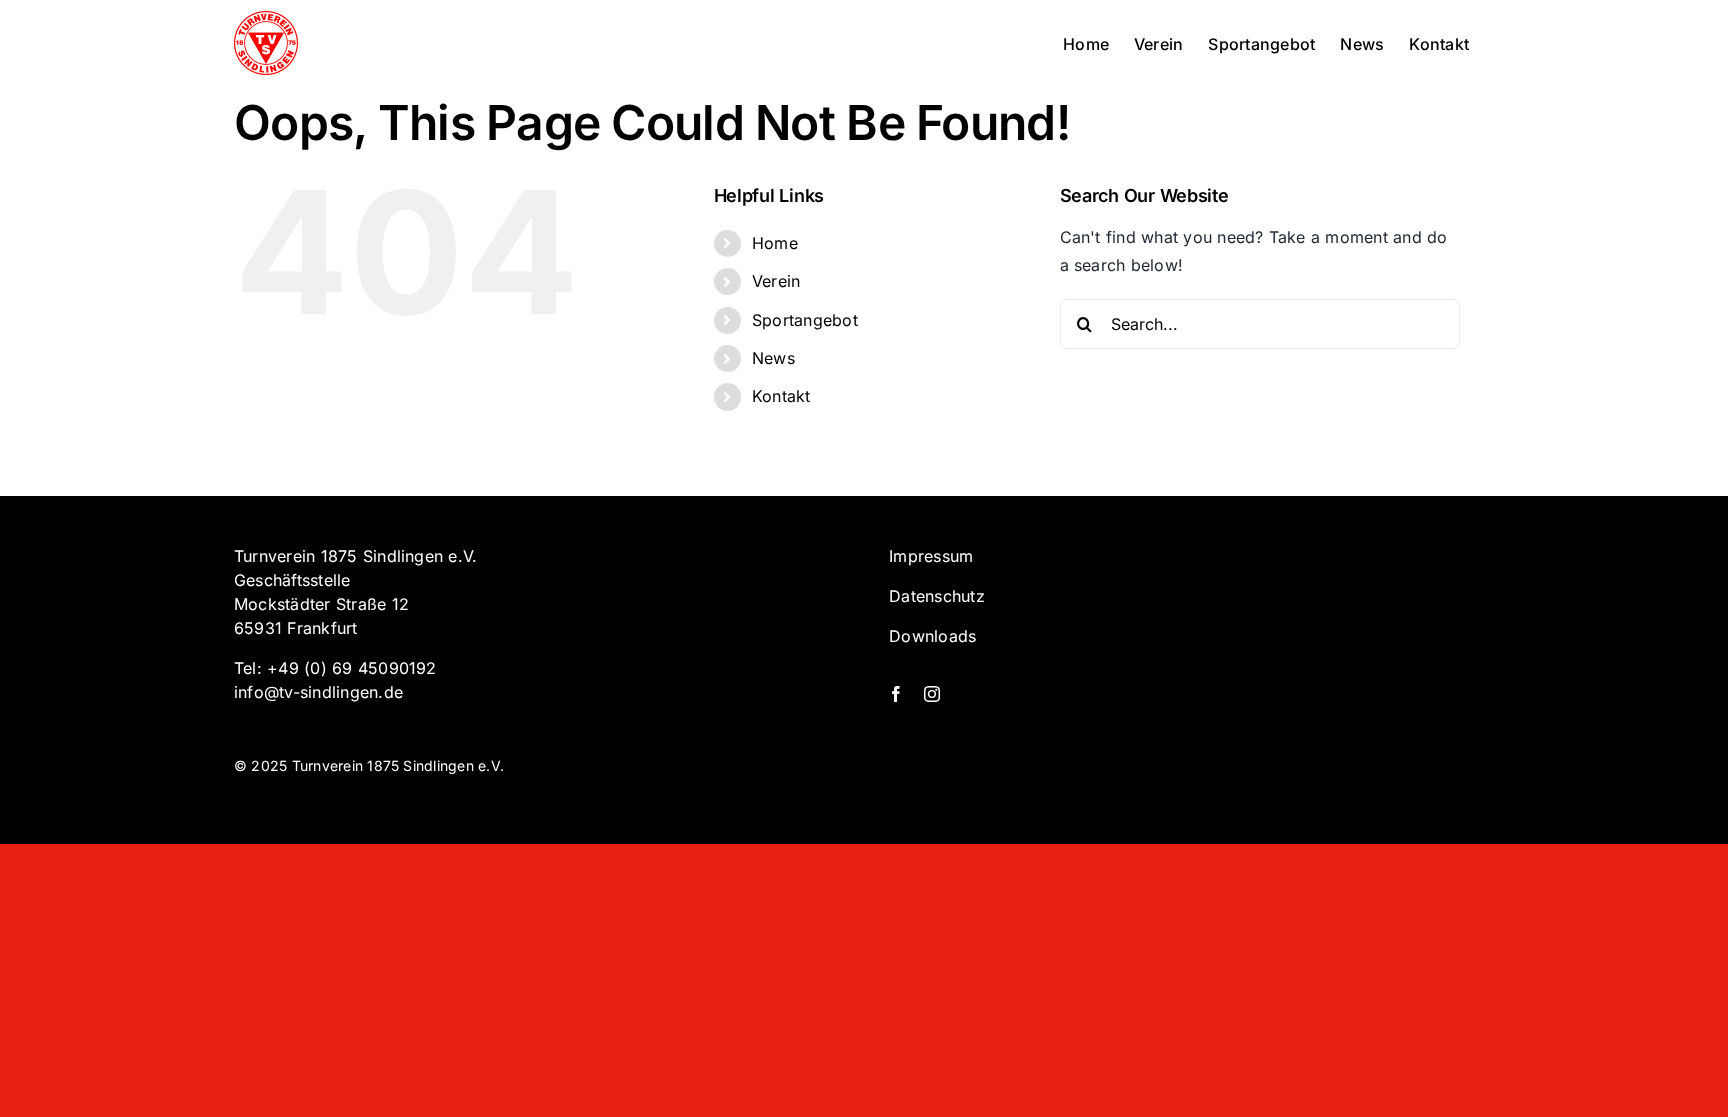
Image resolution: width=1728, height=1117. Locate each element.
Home (775, 243)
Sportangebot (805, 320)
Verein (776, 281)
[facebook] (896, 694)
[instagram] (932, 694)
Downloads (932, 636)
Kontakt (781, 396)
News (773, 358)
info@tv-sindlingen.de (318, 692)
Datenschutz (937, 596)
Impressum (931, 556)
